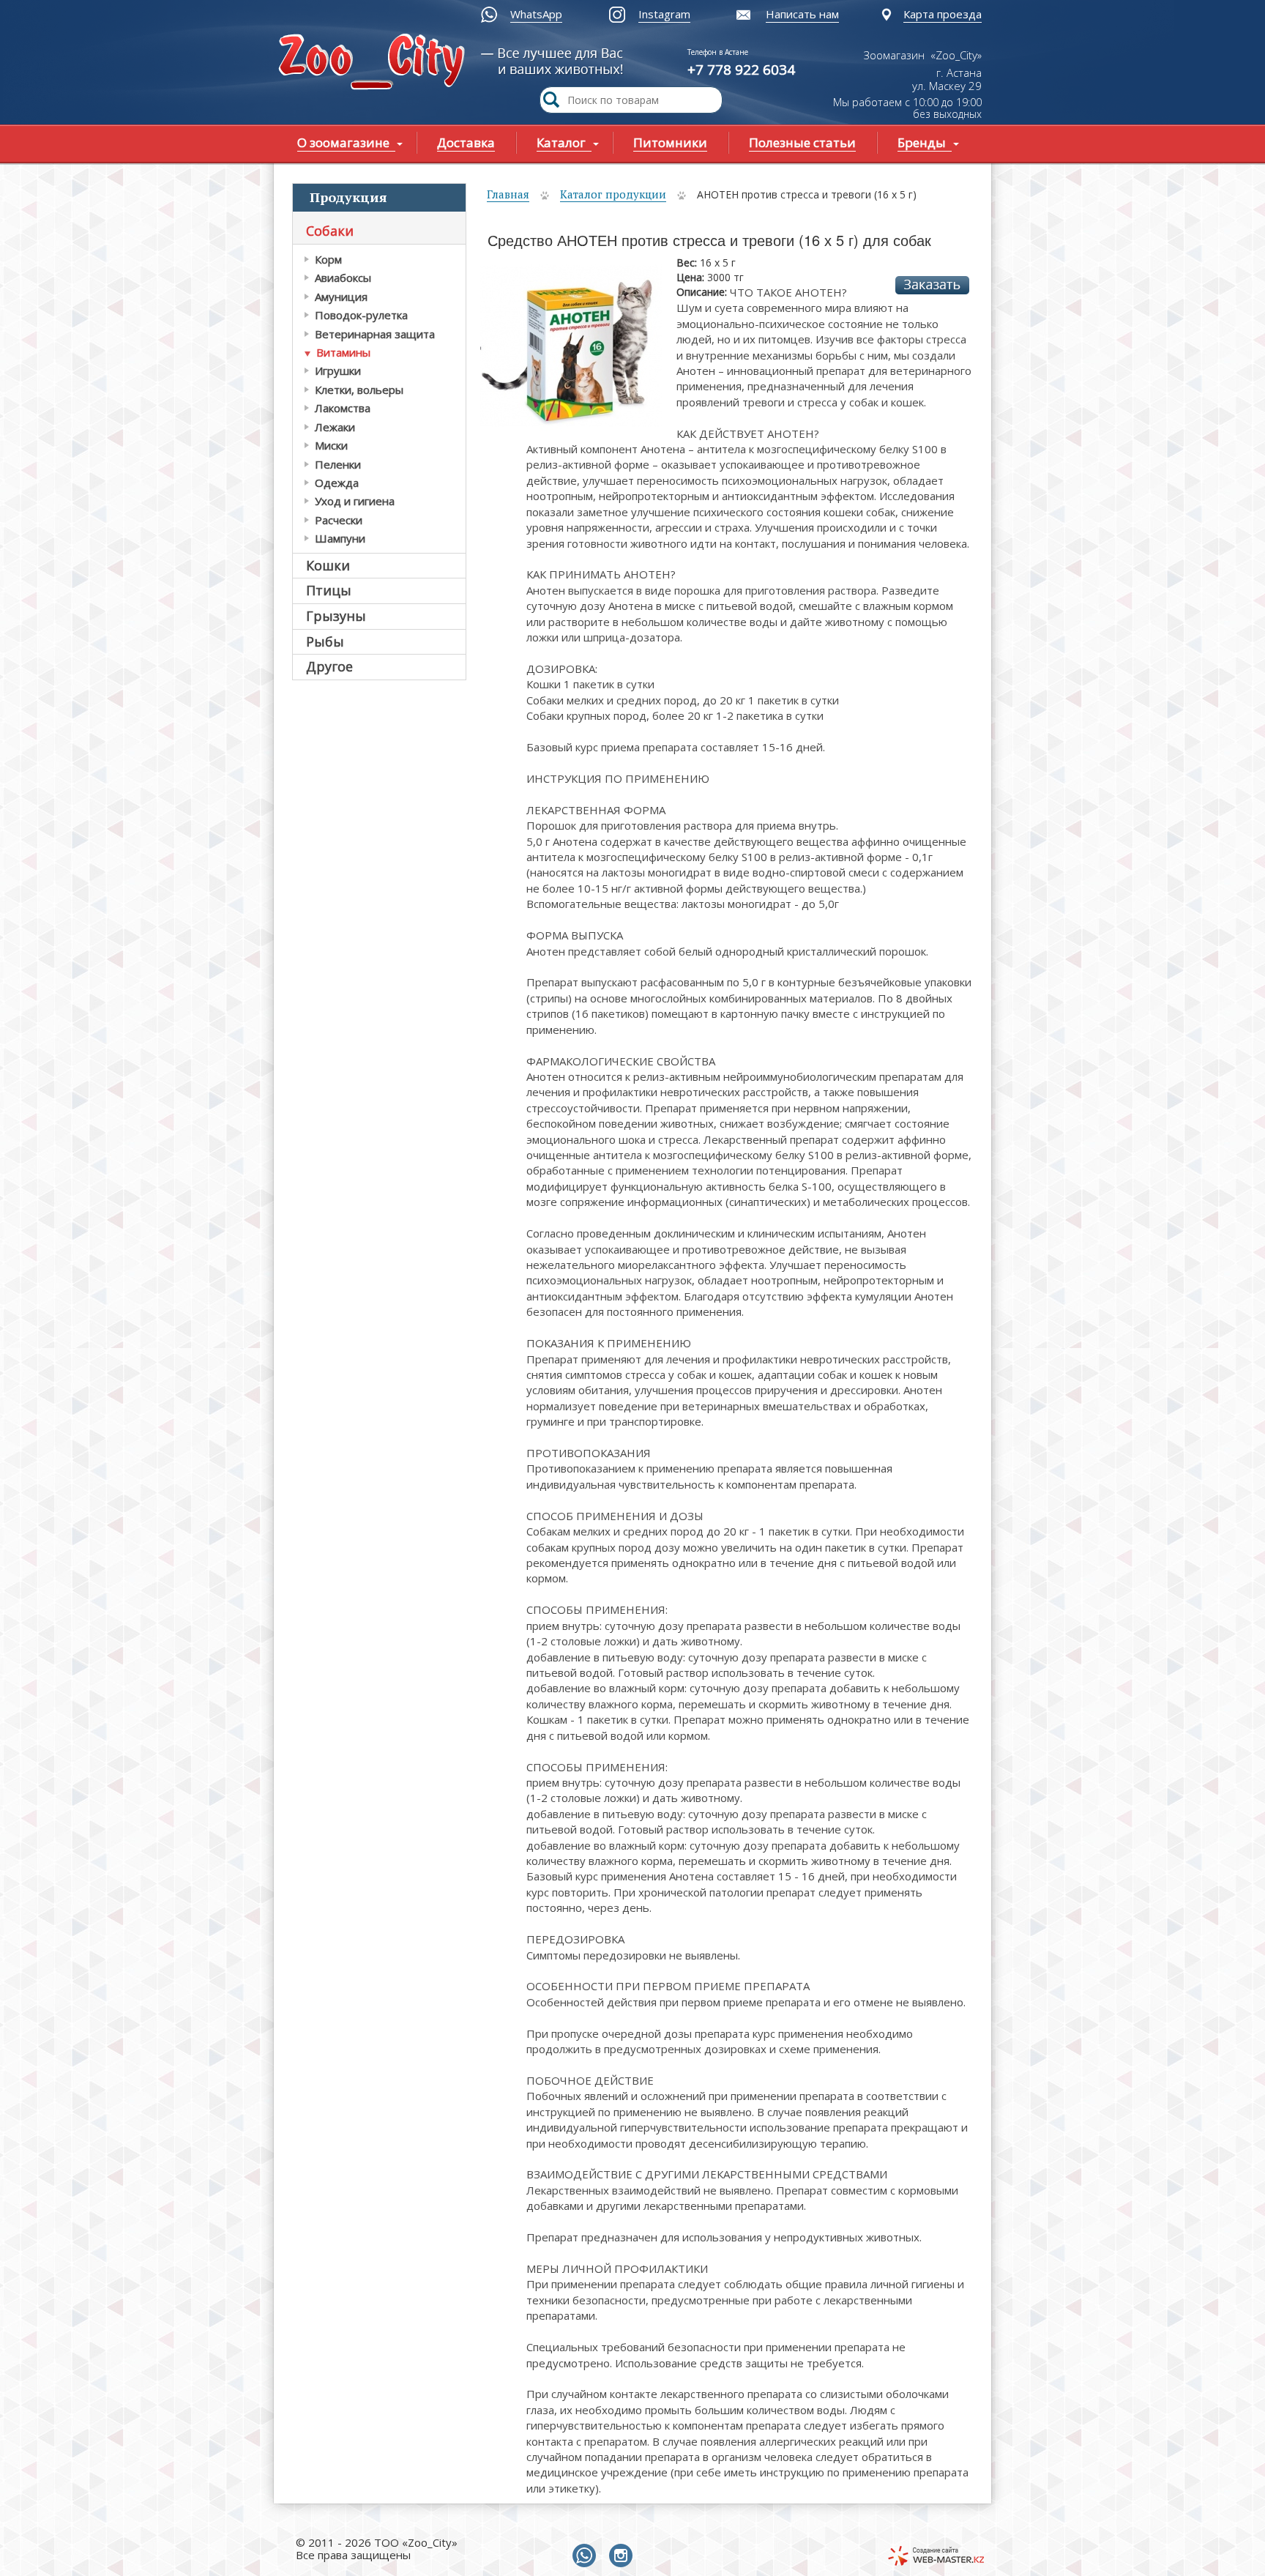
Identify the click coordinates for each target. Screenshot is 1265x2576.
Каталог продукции (613, 194)
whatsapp (587, 2556)
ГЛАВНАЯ (375, 63)
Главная (508, 194)
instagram (624, 2556)
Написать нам (802, 14)
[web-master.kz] (936, 2556)
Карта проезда (943, 14)
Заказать (932, 285)
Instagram (664, 14)
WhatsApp (536, 14)
